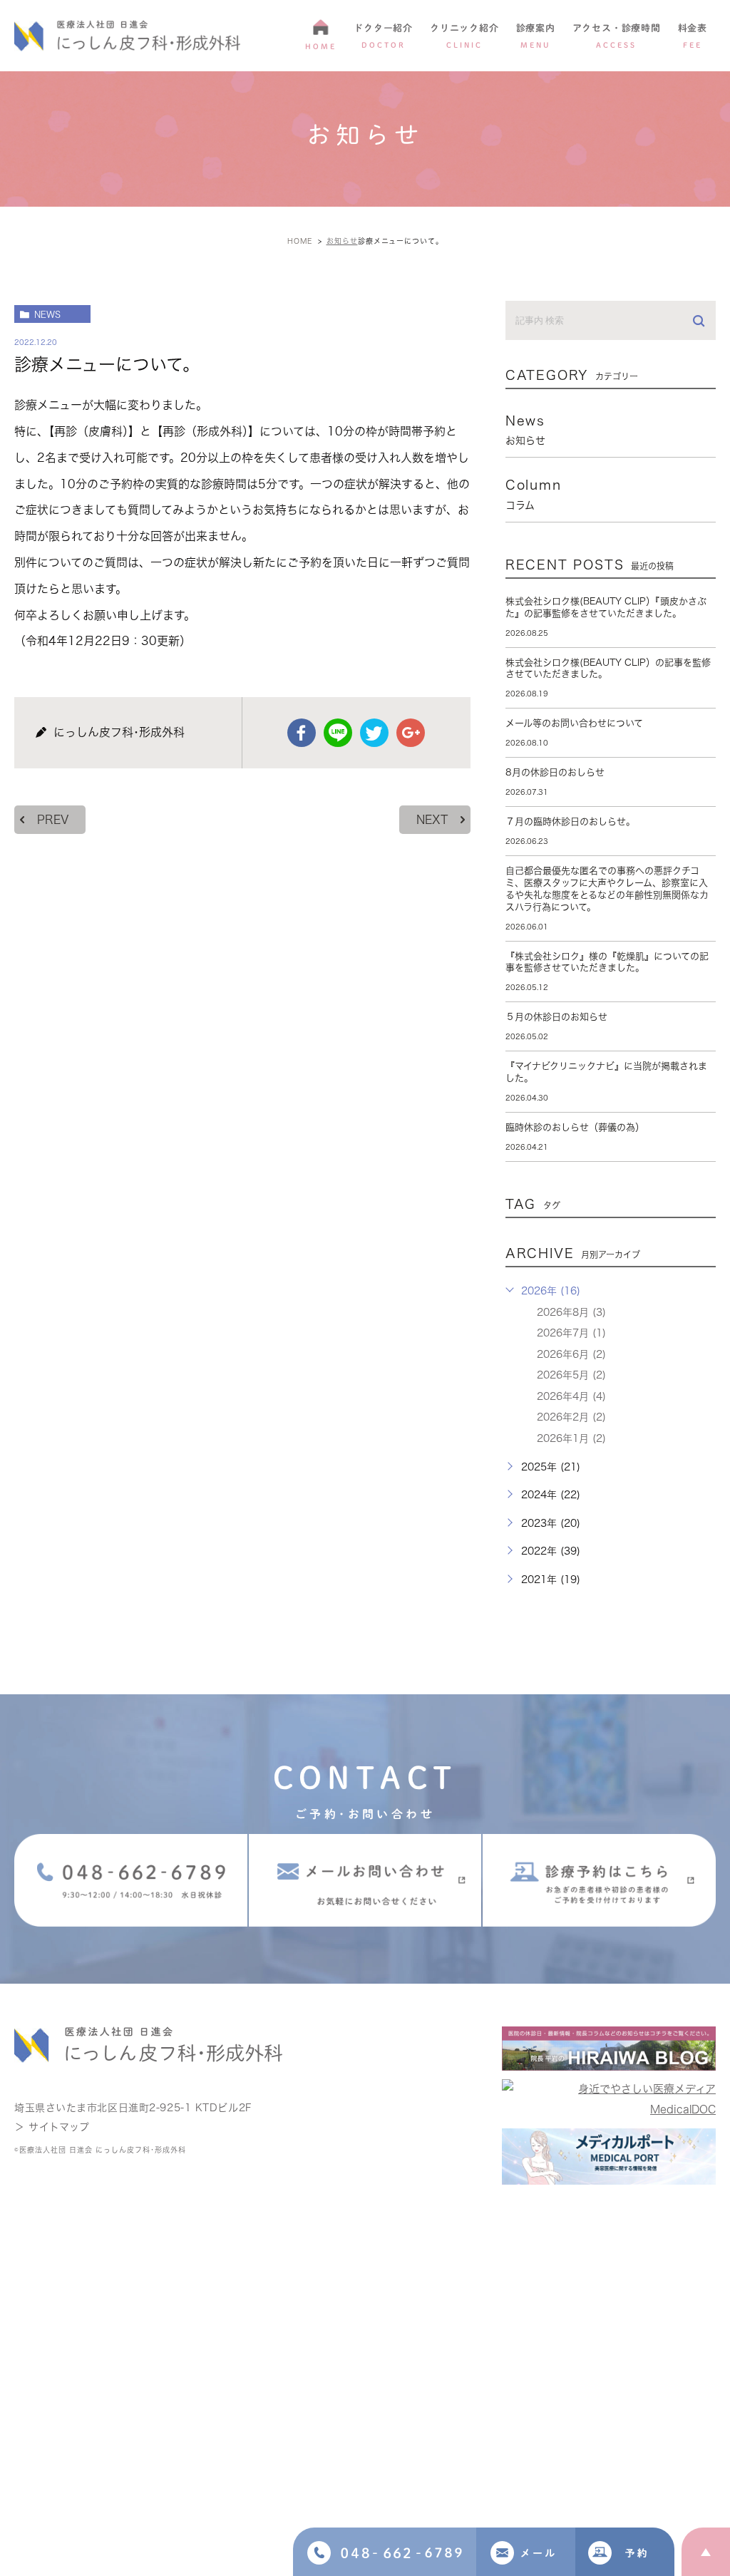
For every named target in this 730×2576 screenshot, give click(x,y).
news (47, 314)
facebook (302, 733)
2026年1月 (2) (571, 1438)
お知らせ (342, 241)
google (411, 733)
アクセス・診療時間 (617, 36)
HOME (321, 46)
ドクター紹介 (383, 36)
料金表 (693, 36)
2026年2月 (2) (571, 1417)
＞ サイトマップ (52, 2127)
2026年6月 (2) (571, 1354)
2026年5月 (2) (571, 1375)
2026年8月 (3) (571, 1312)
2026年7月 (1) (571, 1333)
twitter (374, 733)
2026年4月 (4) (571, 1396)
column (534, 494)
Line (338, 733)
